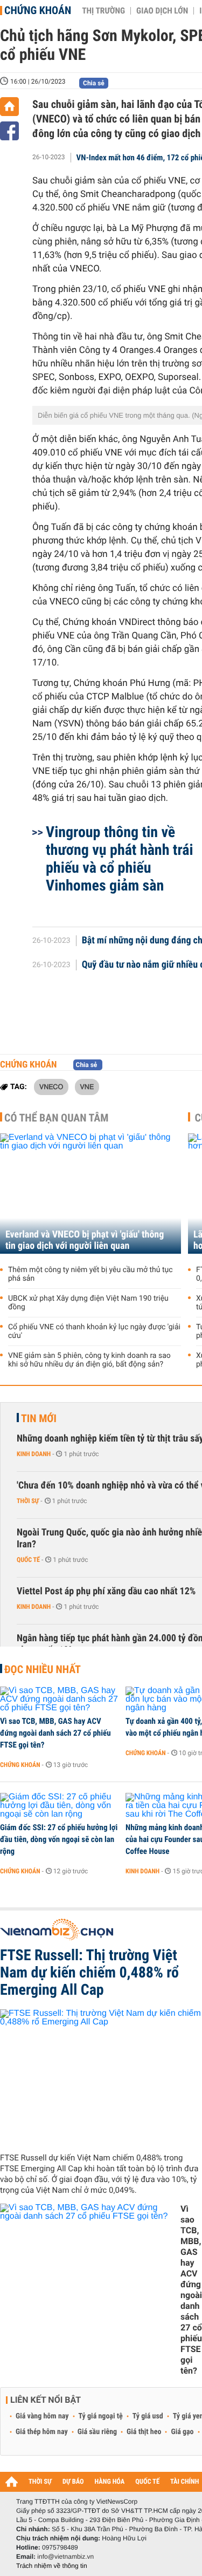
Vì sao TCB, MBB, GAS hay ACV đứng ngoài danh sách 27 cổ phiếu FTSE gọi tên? (55, 1733)
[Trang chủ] (9, 107)
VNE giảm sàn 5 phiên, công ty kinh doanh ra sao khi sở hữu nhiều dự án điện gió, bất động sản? (89, 1360)
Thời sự (28, 1501)
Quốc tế (28, 1560)
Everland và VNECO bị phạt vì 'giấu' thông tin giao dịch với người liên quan (85, 1240)
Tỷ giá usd (148, 2416)
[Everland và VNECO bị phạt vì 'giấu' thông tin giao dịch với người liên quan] (90, 1194)
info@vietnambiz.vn (65, 2557)
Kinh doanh (34, 1454)
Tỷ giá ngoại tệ (101, 2416)
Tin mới (39, 1418)
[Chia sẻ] (9, 131)
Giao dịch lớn (162, 11)
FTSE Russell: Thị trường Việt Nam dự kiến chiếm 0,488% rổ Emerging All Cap (89, 1973)
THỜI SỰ (40, 2482)
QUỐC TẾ (147, 2482)
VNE (87, 1086)
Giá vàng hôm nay (42, 2416)
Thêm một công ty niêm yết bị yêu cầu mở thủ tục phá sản (90, 1274)
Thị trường (103, 11)
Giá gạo (182, 2432)
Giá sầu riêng (97, 2432)
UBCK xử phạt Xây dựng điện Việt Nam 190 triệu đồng (88, 1303)
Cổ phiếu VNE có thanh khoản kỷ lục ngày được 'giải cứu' (94, 1331)
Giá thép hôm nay (42, 2432)
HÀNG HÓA (110, 2482)
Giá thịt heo (144, 2432)
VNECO (51, 1086)
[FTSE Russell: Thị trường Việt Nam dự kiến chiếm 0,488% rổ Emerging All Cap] (101, 2077)
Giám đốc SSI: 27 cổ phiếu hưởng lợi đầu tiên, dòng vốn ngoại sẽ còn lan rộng (59, 1839)
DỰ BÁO (73, 2482)
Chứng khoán (38, 10)
